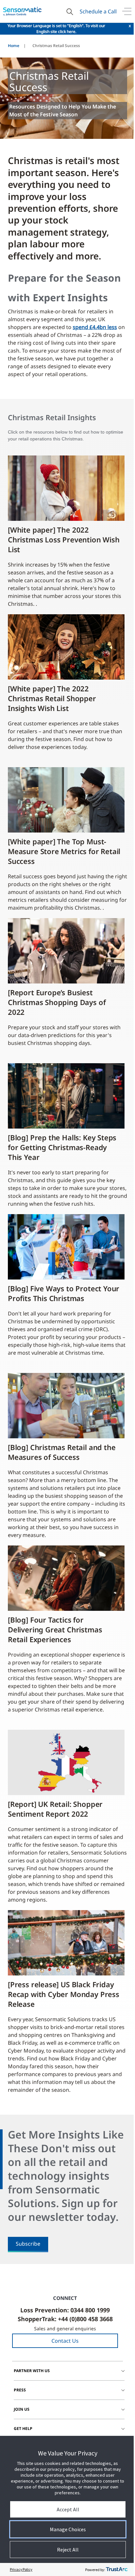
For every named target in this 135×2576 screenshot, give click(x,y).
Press (20, 2390)
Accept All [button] (68, 2509)
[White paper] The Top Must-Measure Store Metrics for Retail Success (64, 851)
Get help (23, 2428)
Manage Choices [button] (68, 2529)
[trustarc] (117, 2569)
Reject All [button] (68, 2550)
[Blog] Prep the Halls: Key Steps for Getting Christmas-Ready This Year (62, 1147)
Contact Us (65, 2341)
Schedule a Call (98, 11)
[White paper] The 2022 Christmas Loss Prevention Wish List (64, 539)
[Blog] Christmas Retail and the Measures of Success (62, 1452)
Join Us (22, 2409)
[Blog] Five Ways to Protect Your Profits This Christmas (64, 1293)
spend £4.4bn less (95, 327)
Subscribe (28, 2244)
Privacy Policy (21, 2569)
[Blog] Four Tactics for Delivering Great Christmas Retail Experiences (55, 1629)
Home (14, 46)
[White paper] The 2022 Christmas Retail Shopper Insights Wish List (52, 698)
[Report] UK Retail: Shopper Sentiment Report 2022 (55, 1809)
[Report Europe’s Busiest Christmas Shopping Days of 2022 (57, 1002)
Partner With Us (32, 2371)
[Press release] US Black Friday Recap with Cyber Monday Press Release (64, 1994)
